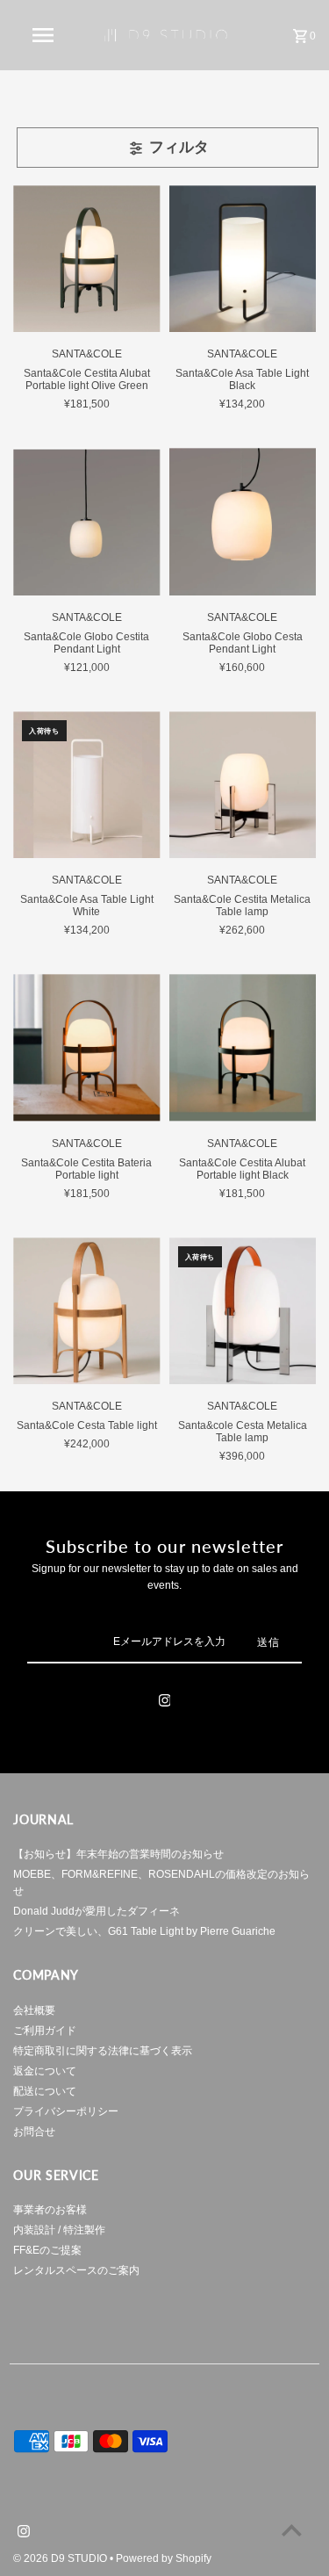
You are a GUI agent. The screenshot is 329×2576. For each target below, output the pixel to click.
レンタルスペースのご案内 (76, 2270)
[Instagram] (165, 1703)
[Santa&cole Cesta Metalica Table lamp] (243, 1311)
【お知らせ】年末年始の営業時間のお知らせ (118, 1854)
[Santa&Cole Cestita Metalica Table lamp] (243, 785)
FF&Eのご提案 (47, 2250)
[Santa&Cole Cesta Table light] (86, 1311)
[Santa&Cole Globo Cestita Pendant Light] (86, 521)
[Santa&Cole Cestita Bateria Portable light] (86, 1047)
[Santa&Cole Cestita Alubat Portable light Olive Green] (86, 259)
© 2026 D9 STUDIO (61, 2558)
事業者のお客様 (50, 2210)
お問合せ (34, 2132)
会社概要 (34, 2010)
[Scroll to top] (292, 2530)
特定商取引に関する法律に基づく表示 (103, 2051)
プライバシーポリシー (66, 2111)
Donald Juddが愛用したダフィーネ (97, 1911)
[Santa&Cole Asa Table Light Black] (243, 259)
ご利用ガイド (45, 2031)
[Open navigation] (42, 35)
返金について (45, 2071)
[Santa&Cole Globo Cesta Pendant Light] (243, 521)
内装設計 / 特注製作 (59, 2230)
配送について (45, 2091)
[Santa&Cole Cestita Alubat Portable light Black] (243, 1047)
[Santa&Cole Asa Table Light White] (86, 785)
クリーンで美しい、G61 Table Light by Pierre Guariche (144, 1931)
